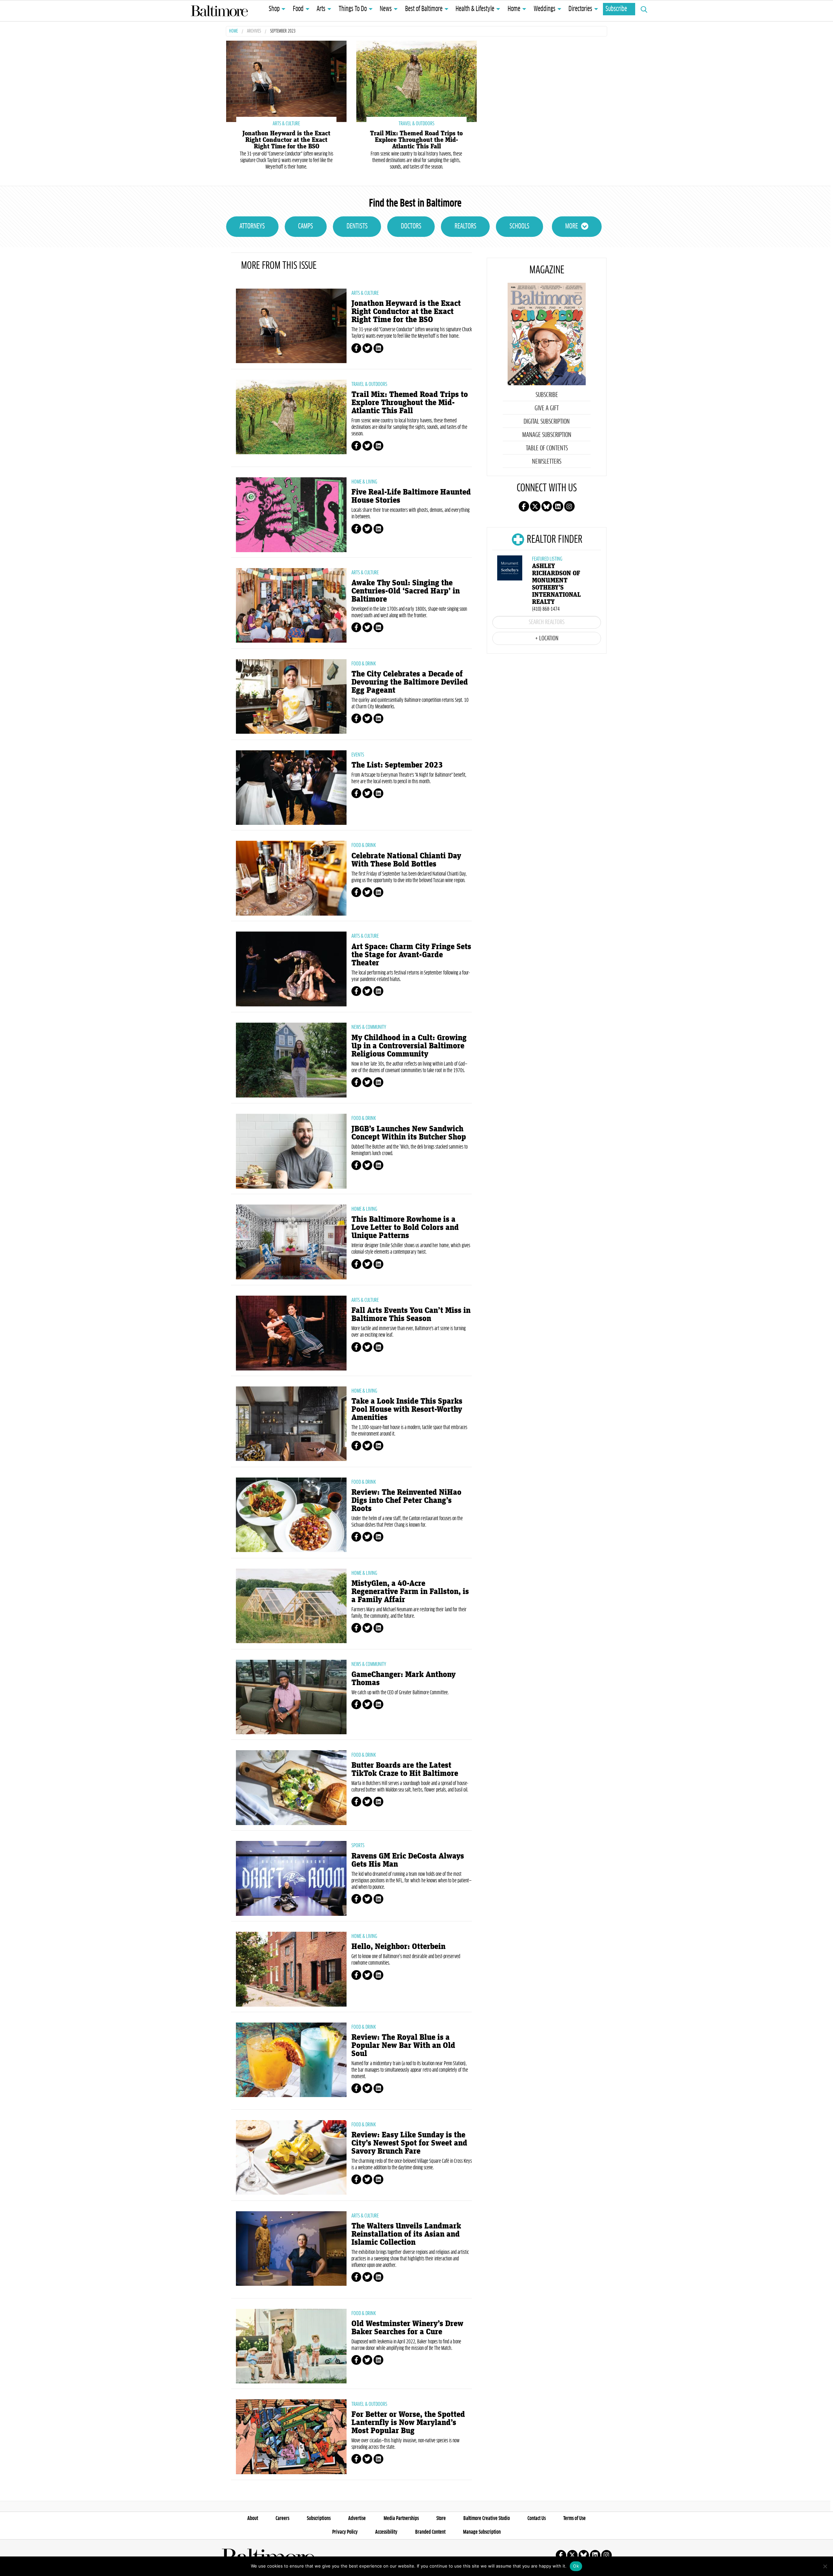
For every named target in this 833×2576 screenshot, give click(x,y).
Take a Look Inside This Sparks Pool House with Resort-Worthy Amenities (407, 1409)
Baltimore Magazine (219, 11)
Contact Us (537, 2518)
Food (298, 9)
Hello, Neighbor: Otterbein (398, 1947)
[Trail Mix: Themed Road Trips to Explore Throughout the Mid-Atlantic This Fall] (416, 81)
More (572, 226)
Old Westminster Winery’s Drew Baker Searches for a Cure (407, 2328)
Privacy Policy (345, 2532)
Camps (306, 226)
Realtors (465, 226)
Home (514, 9)
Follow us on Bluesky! (547, 506)
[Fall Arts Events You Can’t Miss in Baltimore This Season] (291, 1333)
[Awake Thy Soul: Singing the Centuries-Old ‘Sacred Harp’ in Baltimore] (291, 606)
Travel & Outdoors (369, 384)
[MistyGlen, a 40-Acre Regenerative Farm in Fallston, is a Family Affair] (291, 1606)
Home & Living (364, 482)
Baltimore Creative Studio (487, 2518)
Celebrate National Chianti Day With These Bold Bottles (406, 860)
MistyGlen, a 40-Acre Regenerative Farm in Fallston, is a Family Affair (410, 1592)
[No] (825, 2566)
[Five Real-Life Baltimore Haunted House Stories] (291, 515)
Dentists (357, 226)
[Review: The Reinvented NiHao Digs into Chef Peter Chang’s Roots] (291, 1515)
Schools (519, 226)
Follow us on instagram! (569, 506)
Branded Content (430, 2532)
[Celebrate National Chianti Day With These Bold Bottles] (291, 878)
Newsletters (547, 462)
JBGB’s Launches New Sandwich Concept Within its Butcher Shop (409, 1133)
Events (358, 755)
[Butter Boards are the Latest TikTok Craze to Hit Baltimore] (291, 1788)
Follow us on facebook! (524, 506)
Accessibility (386, 2532)
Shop (274, 9)
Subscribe (616, 9)
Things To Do (353, 9)
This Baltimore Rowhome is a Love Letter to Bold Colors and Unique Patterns (405, 1227)
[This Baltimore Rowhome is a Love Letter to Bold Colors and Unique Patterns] (291, 1242)
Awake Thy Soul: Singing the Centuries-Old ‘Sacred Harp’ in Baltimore (406, 591)
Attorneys (252, 226)
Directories (580, 9)
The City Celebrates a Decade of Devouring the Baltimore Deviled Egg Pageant (410, 682)
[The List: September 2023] (291, 788)
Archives (254, 31)
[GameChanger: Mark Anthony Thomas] (291, 1697)
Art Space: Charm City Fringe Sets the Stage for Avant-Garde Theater (411, 955)
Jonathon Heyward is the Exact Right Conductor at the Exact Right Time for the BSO (286, 140)
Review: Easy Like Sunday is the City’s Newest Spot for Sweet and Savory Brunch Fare (409, 2143)
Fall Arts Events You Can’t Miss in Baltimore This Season (411, 1315)
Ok (576, 2566)
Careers (282, 2518)
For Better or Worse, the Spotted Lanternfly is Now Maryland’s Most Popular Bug (408, 2423)
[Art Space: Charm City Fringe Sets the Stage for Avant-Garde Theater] (291, 969)
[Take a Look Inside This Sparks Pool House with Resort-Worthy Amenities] (291, 1424)
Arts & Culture (365, 293)
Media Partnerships (401, 2518)
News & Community (369, 1027)
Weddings (545, 9)
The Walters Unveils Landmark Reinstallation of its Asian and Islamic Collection (406, 2234)
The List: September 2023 (397, 765)
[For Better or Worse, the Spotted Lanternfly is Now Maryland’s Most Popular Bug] (291, 2437)
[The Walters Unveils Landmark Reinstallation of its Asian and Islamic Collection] (291, 2249)
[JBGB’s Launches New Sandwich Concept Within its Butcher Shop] (291, 1151)
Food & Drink (364, 664)
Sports (358, 1846)
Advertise (357, 2518)
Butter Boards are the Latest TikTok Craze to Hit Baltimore (405, 1769)
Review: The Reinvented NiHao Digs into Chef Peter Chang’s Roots (406, 1500)
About (253, 2518)
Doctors (411, 226)
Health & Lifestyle (475, 9)
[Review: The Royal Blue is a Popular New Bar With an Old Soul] (291, 2060)
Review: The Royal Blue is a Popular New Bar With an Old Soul (403, 2045)
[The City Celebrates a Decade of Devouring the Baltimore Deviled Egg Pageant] (291, 697)
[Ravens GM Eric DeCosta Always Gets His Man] (291, 1878)
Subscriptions (319, 2518)
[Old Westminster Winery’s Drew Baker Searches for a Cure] (291, 2346)
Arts (321, 9)
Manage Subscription (547, 435)
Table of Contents (547, 448)
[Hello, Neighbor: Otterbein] (291, 1969)
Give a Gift (547, 408)
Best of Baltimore (424, 9)
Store (441, 2518)
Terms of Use (574, 2518)
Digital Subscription (547, 422)
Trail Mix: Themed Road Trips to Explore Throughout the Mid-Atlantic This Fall (416, 140)
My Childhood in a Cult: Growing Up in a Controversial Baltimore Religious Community (409, 1046)
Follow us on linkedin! (558, 506)
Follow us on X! (535, 506)
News (386, 9)
